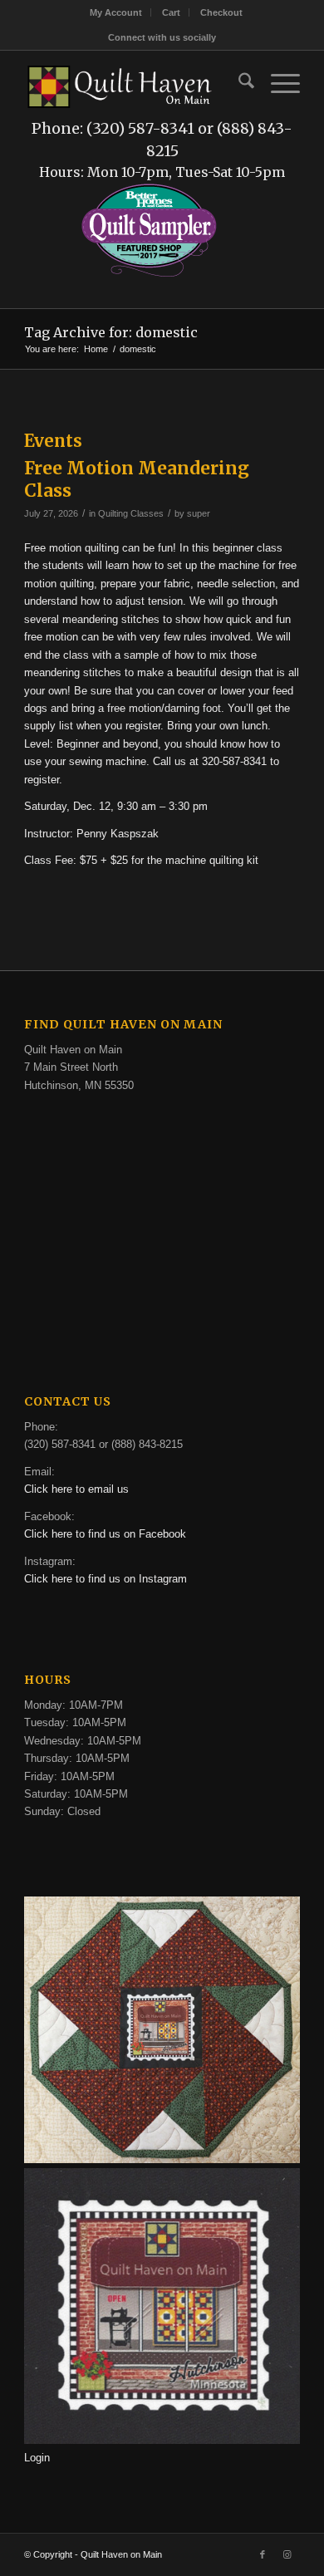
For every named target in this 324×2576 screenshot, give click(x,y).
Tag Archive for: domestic (111, 332)
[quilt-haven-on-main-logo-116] (120, 84)
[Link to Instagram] (287, 2554)
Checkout (221, 12)
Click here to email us (76, 1489)
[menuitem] (116, 12)
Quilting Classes (131, 513)
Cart (171, 12)
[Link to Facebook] (263, 2554)
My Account (116, 12)
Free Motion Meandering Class (137, 479)
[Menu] (277, 84)
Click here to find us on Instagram (106, 1579)
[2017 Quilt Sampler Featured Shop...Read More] (149, 275)
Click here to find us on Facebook (105, 1534)
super (199, 513)
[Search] (238, 84)
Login (37, 2458)
